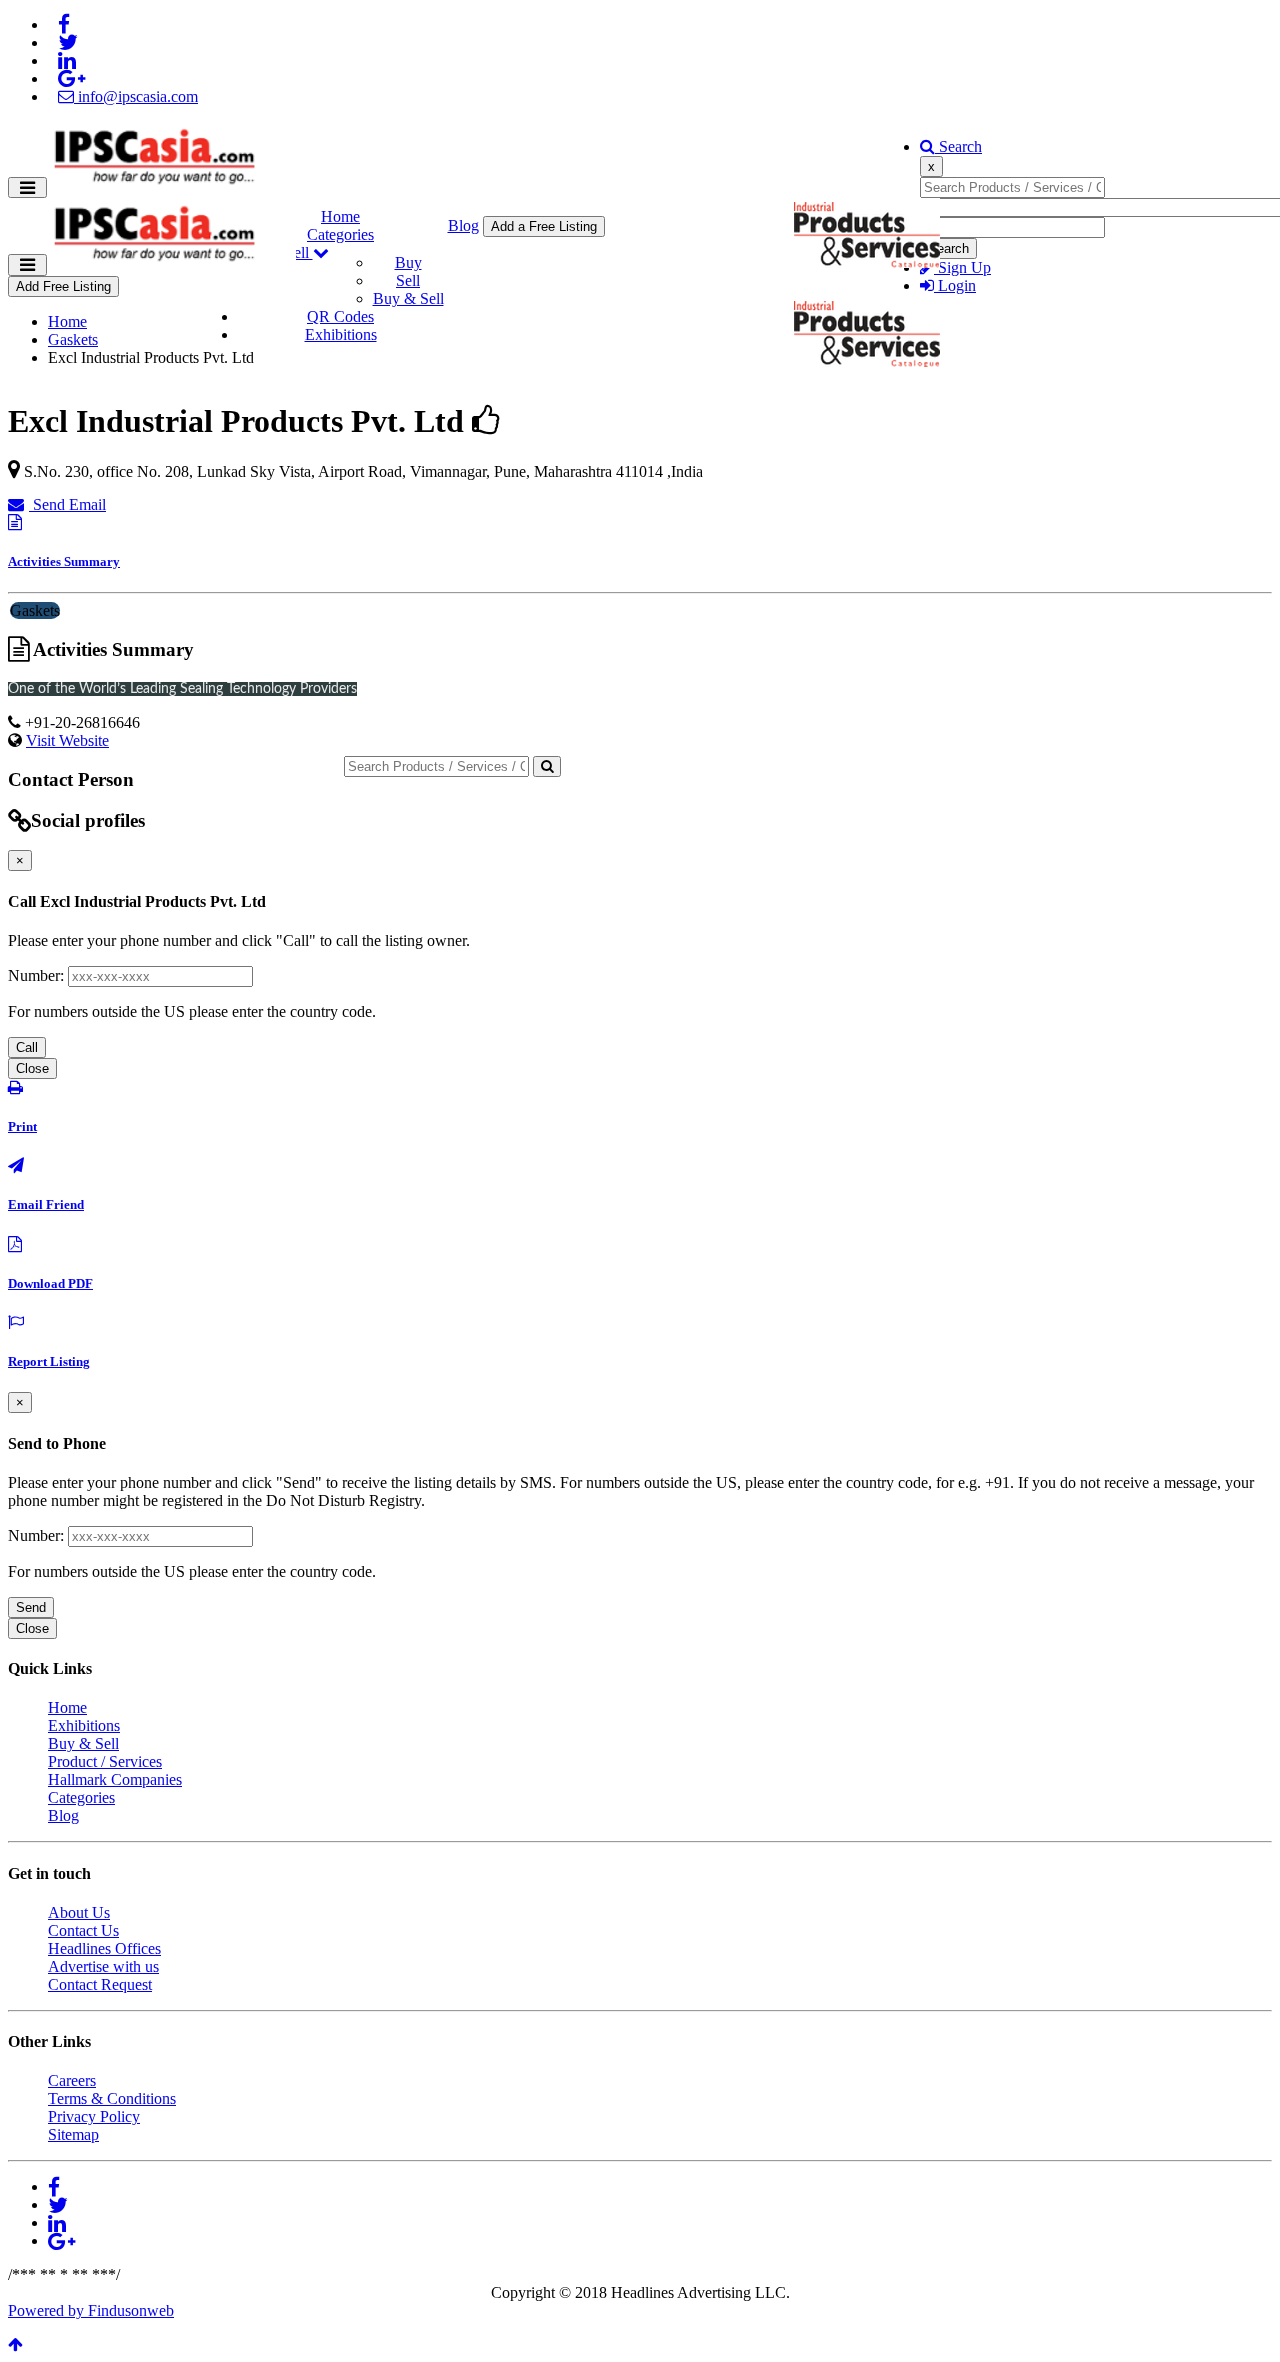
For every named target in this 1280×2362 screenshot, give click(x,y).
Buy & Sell (408, 298)
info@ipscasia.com (136, 96)
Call (27, 1047)
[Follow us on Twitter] (68, 42)
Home (340, 216)
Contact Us (83, 1930)
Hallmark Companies (115, 1779)
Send (31, 1607)
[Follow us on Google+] (71, 78)
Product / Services (105, 1761)
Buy (408, 262)
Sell (408, 280)
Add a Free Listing (544, 226)
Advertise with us (103, 1966)
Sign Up (962, 267)
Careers (72, 2080)
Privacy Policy (94, 2116)
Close (32, 1068)
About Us (79, 1912)
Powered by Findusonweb (91, 2310)
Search (958, 146)
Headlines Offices (104, 1948)
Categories (340, 234)
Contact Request (100, 1984)
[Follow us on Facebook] (64, 24)
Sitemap (73, 2134)
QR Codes (340, 316)
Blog (463, 225)
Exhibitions (341, 334)
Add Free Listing (63, 286)
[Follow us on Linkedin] (67, 60)
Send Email (67, 504)
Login (955, 285)
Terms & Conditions (112, 2098)
